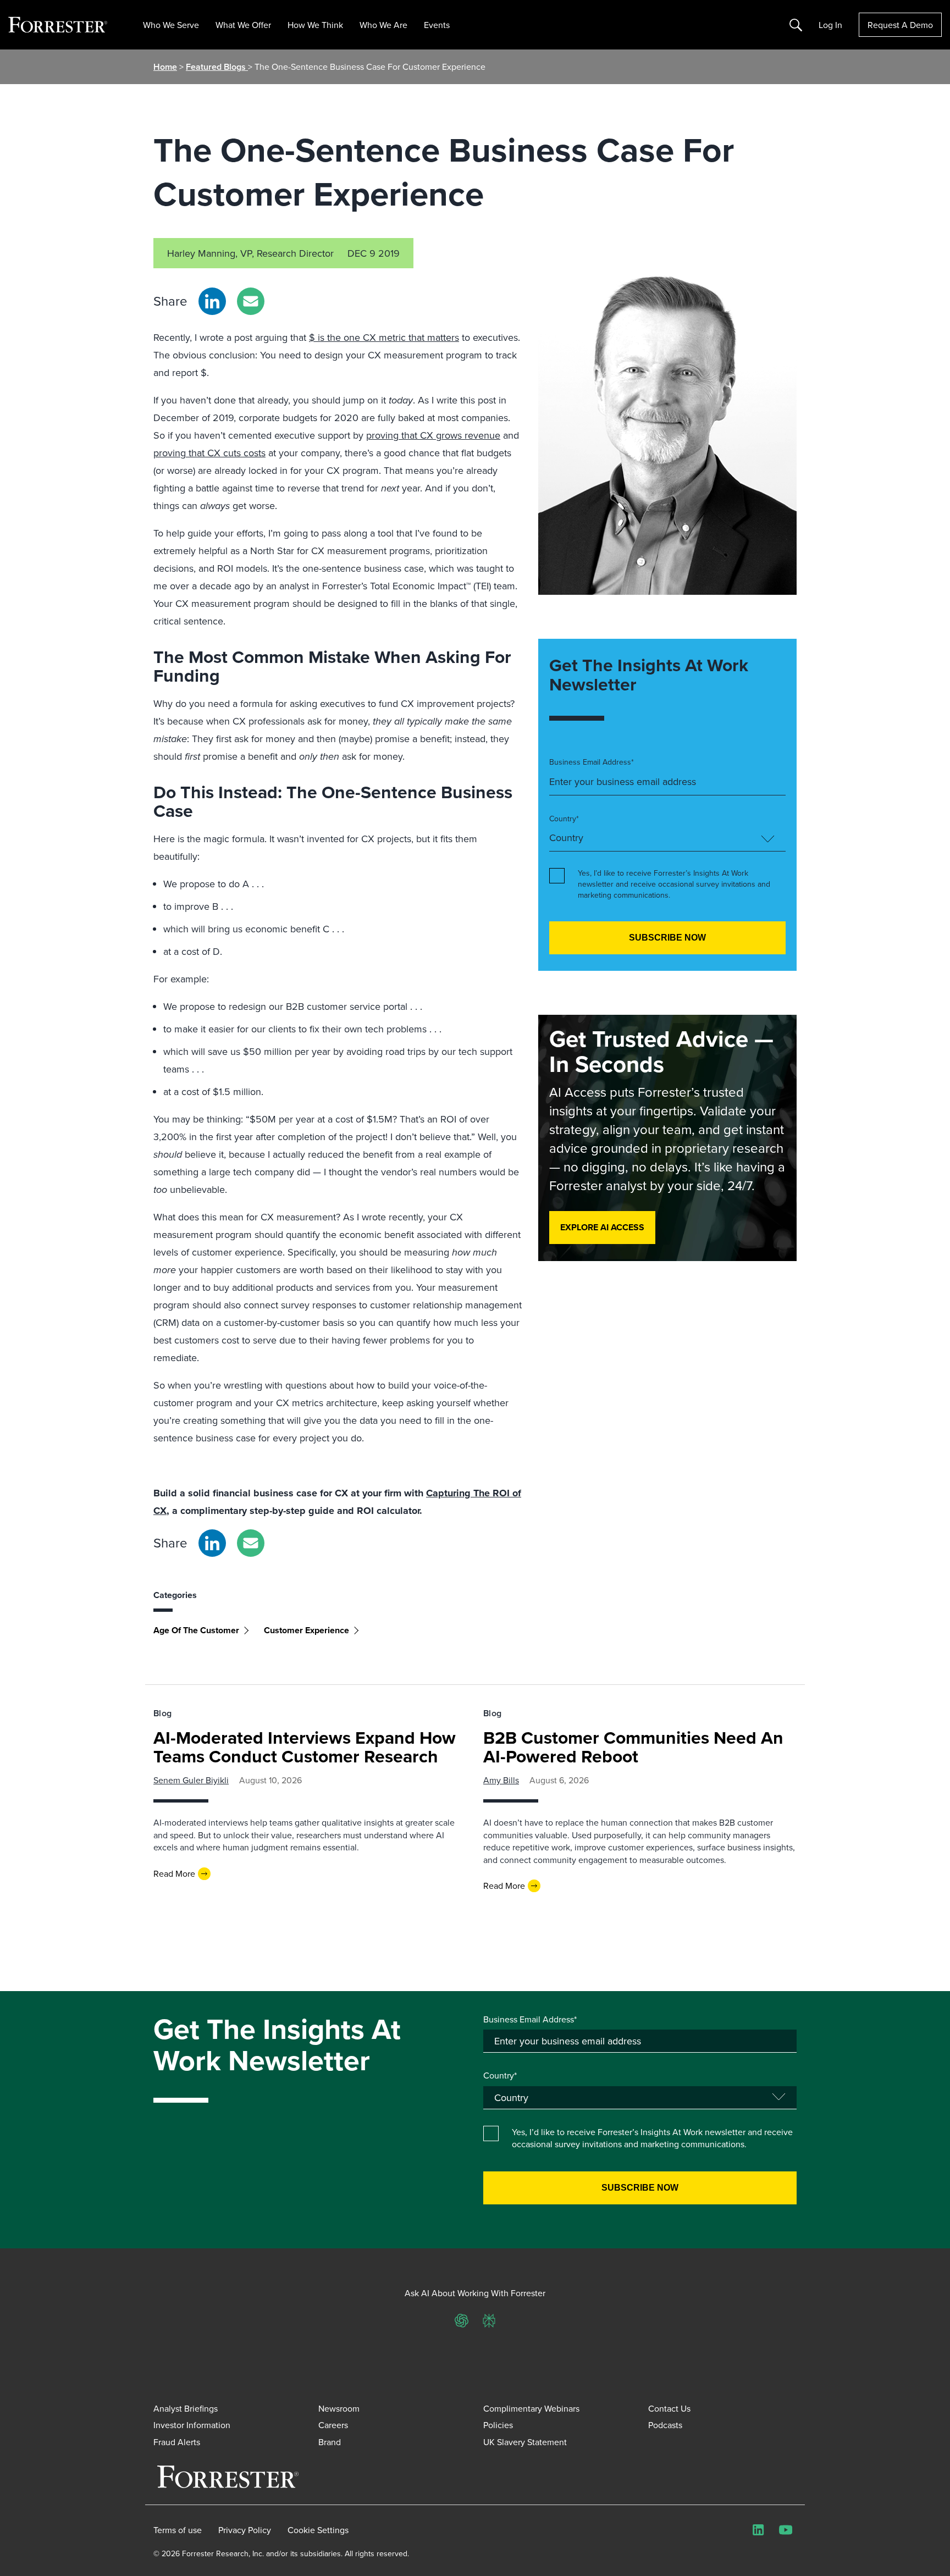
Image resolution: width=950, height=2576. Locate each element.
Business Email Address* (592, 762)
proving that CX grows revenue (433, 435)
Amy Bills (501, 1780)
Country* (564, 819)
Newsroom (339, 2408)
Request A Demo (900, 25)
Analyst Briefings (186, 2408)
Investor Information (192, 2425)
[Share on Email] (251, 301)
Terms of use (178, 2530)
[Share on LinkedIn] (212, 301)
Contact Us (669, 2408)
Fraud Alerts (177, 2442)
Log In (830, 25)
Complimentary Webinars (531, 2408)
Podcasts (665, 2425)
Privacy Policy (245, 2530)
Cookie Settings (318, 2530)
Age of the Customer (196, 1630)
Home (165, 67)
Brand (330, 2442)
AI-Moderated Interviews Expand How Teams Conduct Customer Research (305, 1747)
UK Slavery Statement (525, 2442)
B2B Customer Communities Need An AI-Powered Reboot (633, 1747)
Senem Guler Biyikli (191, 1780)
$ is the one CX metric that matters (384, 337)
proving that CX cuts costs (209, 453)
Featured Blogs (217, 67)
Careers (333, 2425)
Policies (498, 2425)
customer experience (306, 1630)
